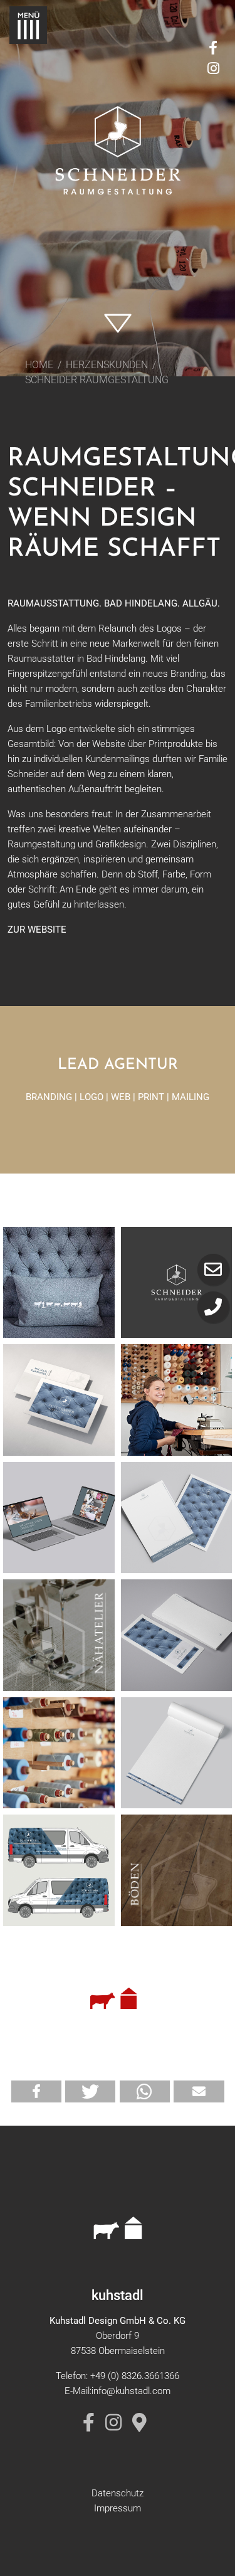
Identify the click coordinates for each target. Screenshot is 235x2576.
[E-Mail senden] (213, 1269)
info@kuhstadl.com (131, 2391)
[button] (36, 2091)
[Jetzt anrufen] (213, 1307)
